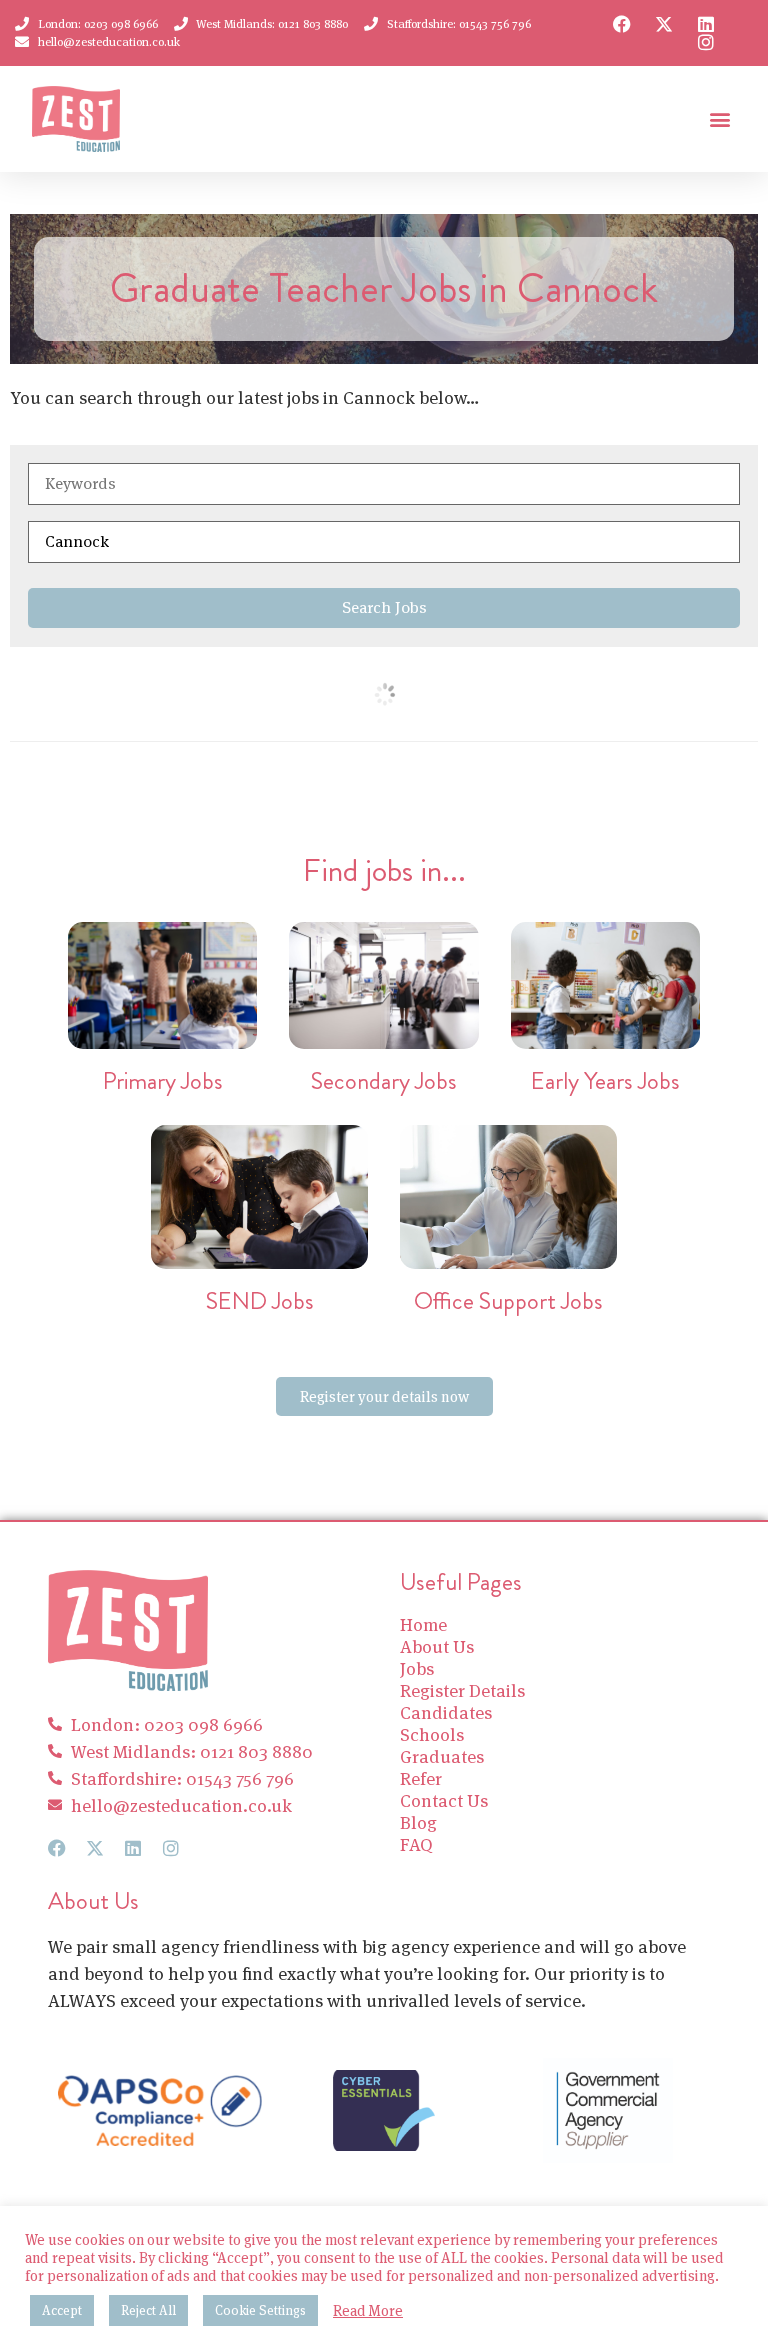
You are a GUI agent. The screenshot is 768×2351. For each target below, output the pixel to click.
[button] (719, 119)
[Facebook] (622, 24)
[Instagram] (706, 42)
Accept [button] (62, 2310)
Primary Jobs (163, 1081)
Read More (368, 2311)
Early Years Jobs (605, 1081)
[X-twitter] (664, 24)
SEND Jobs (260, 1301)
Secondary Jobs (384, 1081)
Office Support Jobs (508, 1301)
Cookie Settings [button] (260, 2310)
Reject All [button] (148, 2310)
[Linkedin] (706, 24)
